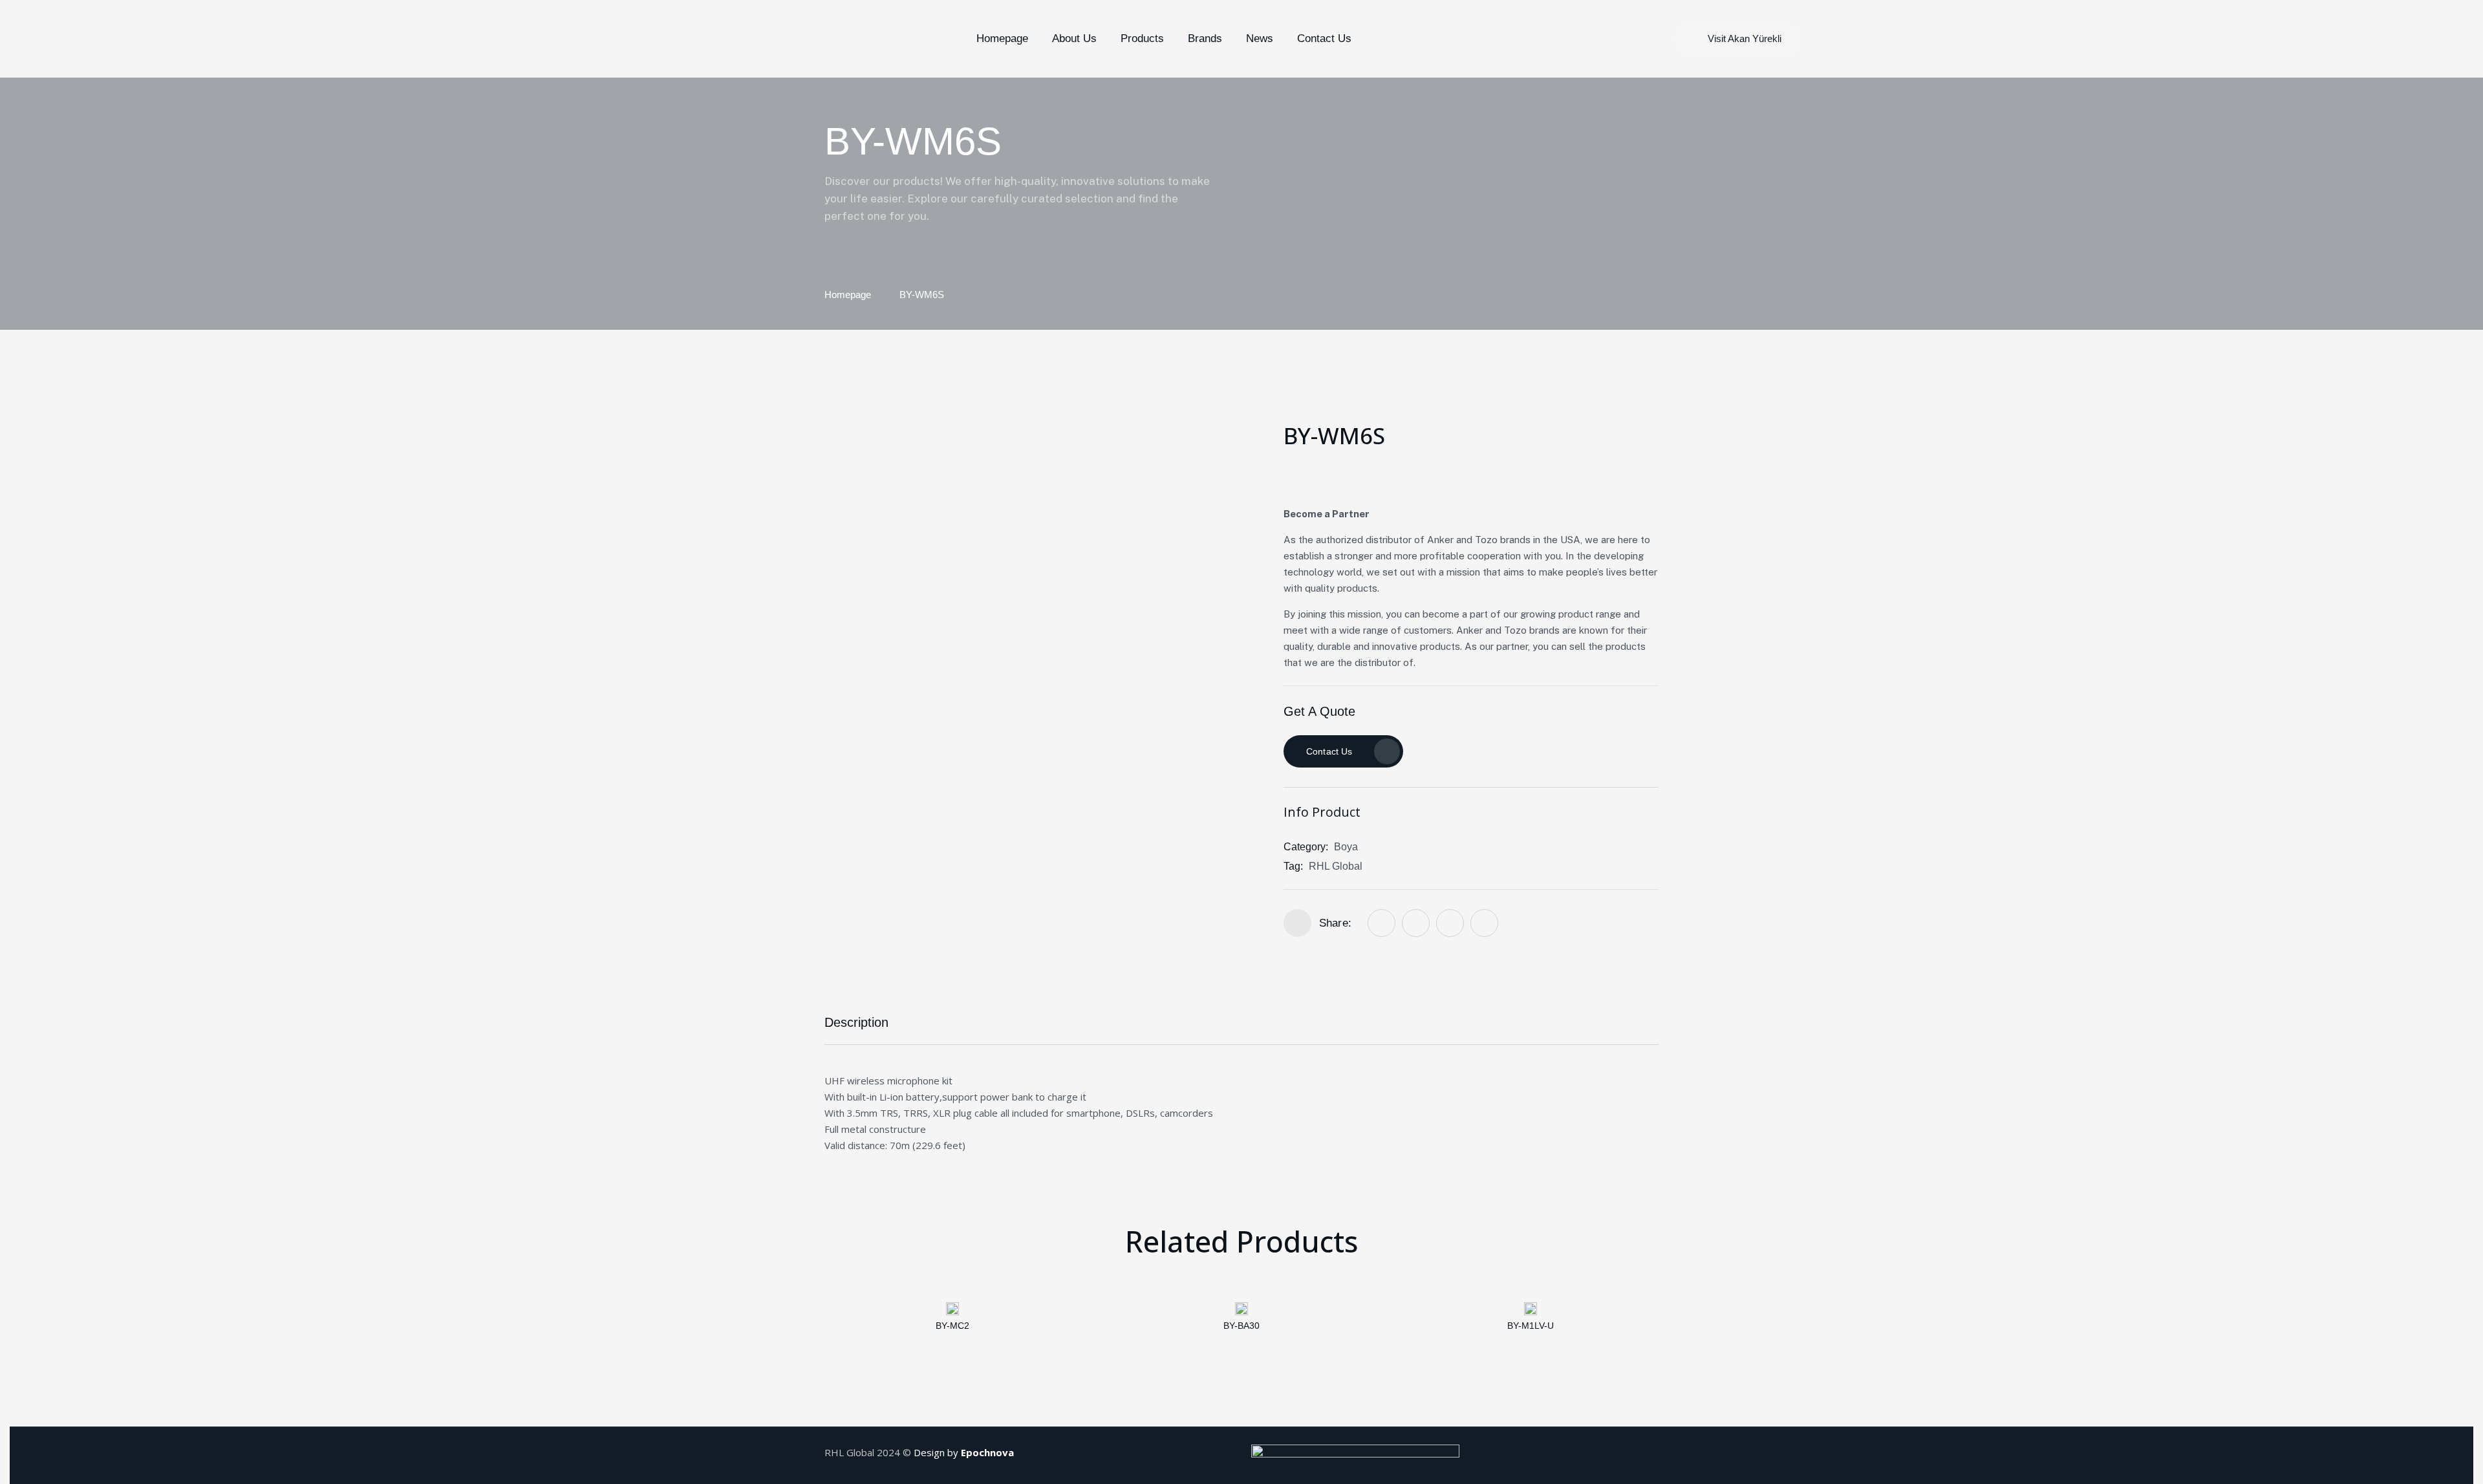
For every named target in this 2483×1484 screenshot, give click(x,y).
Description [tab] (856, 1022)
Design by (964, 1452)
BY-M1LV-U (1531, 1326)
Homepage (848, 295)
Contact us (1329, 751)
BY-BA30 (1241, 1326)
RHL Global (1336, 866)
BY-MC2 (952, 1326)
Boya (1346, 847)
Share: (1335, 923)
